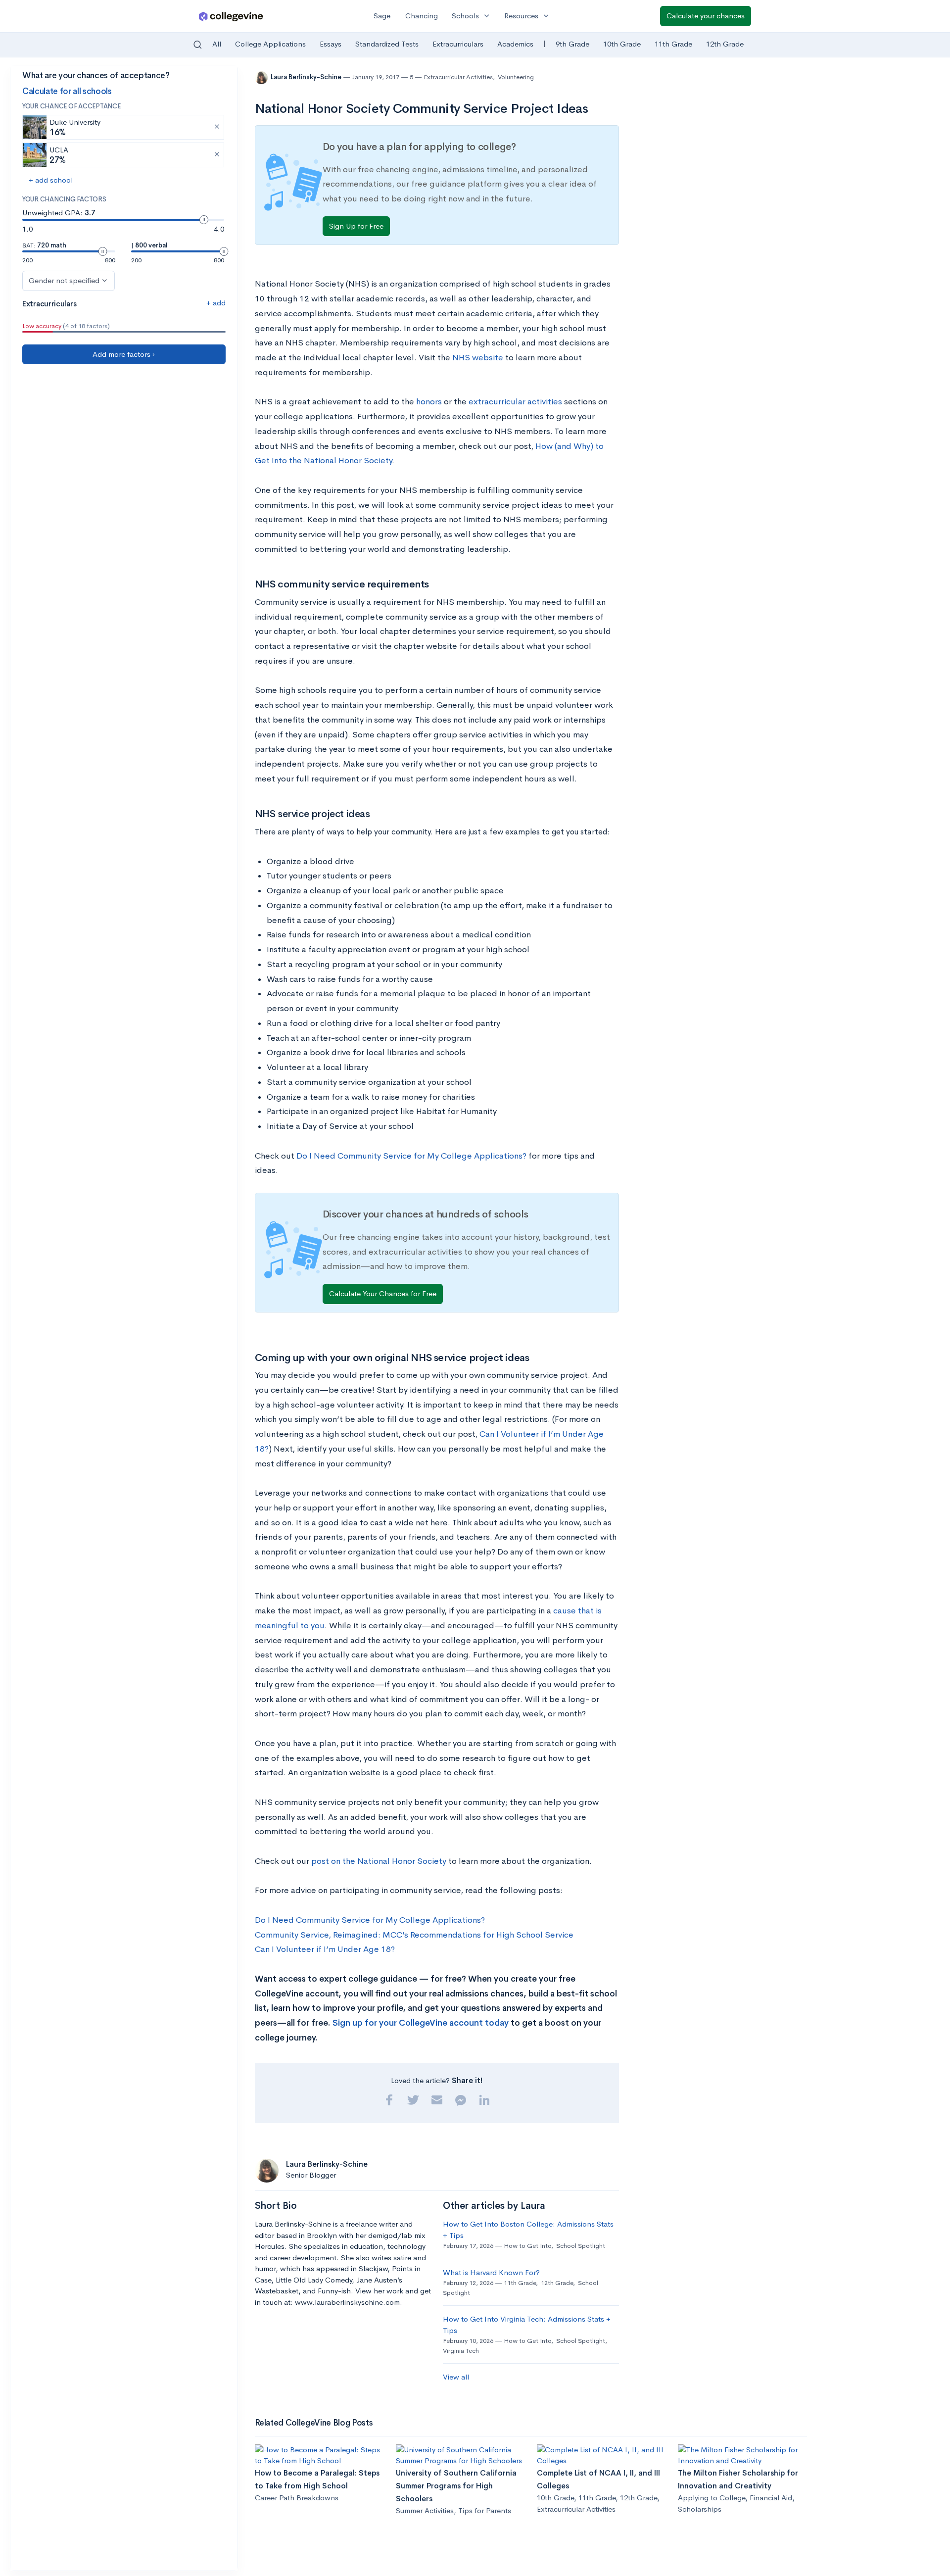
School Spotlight (581, 2246)
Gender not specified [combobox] (64, 280)
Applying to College (712, 2498)
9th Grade (572, 44)
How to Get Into (527, 2246)
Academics (515, 44)
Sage (382, 16)
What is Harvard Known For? (491, 2272)
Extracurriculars (458, 44)
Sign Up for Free (356, 226)
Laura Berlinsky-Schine (307, 77)
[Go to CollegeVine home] (231, 16)
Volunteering (516, 77)
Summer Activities (425, 2510)
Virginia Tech (461, 2351)
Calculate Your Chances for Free (383, 1293)
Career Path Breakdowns (297, 2498)
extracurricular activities (515, 402)
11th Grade (673, 44)
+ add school (51, 180)
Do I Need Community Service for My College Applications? (411, 1156)
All (217, 44)
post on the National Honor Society (379, 1861)
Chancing (422, 16)
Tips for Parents (485, 2510)
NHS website (478, 358)
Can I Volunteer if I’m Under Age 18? (325, 1949)
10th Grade (622, 44)
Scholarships (700, 2509)
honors (429, 402)
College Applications (270, 44)
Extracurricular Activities (458, 77)
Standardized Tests (387, 44)
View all (456, 2377)
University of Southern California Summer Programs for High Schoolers (456, 2486)
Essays (331, 44)
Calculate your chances (706, 16)
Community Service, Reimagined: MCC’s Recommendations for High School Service (414, 1935)
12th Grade (725, 44)
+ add (216, 303)
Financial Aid (771, 2498)
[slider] (204, 220)
